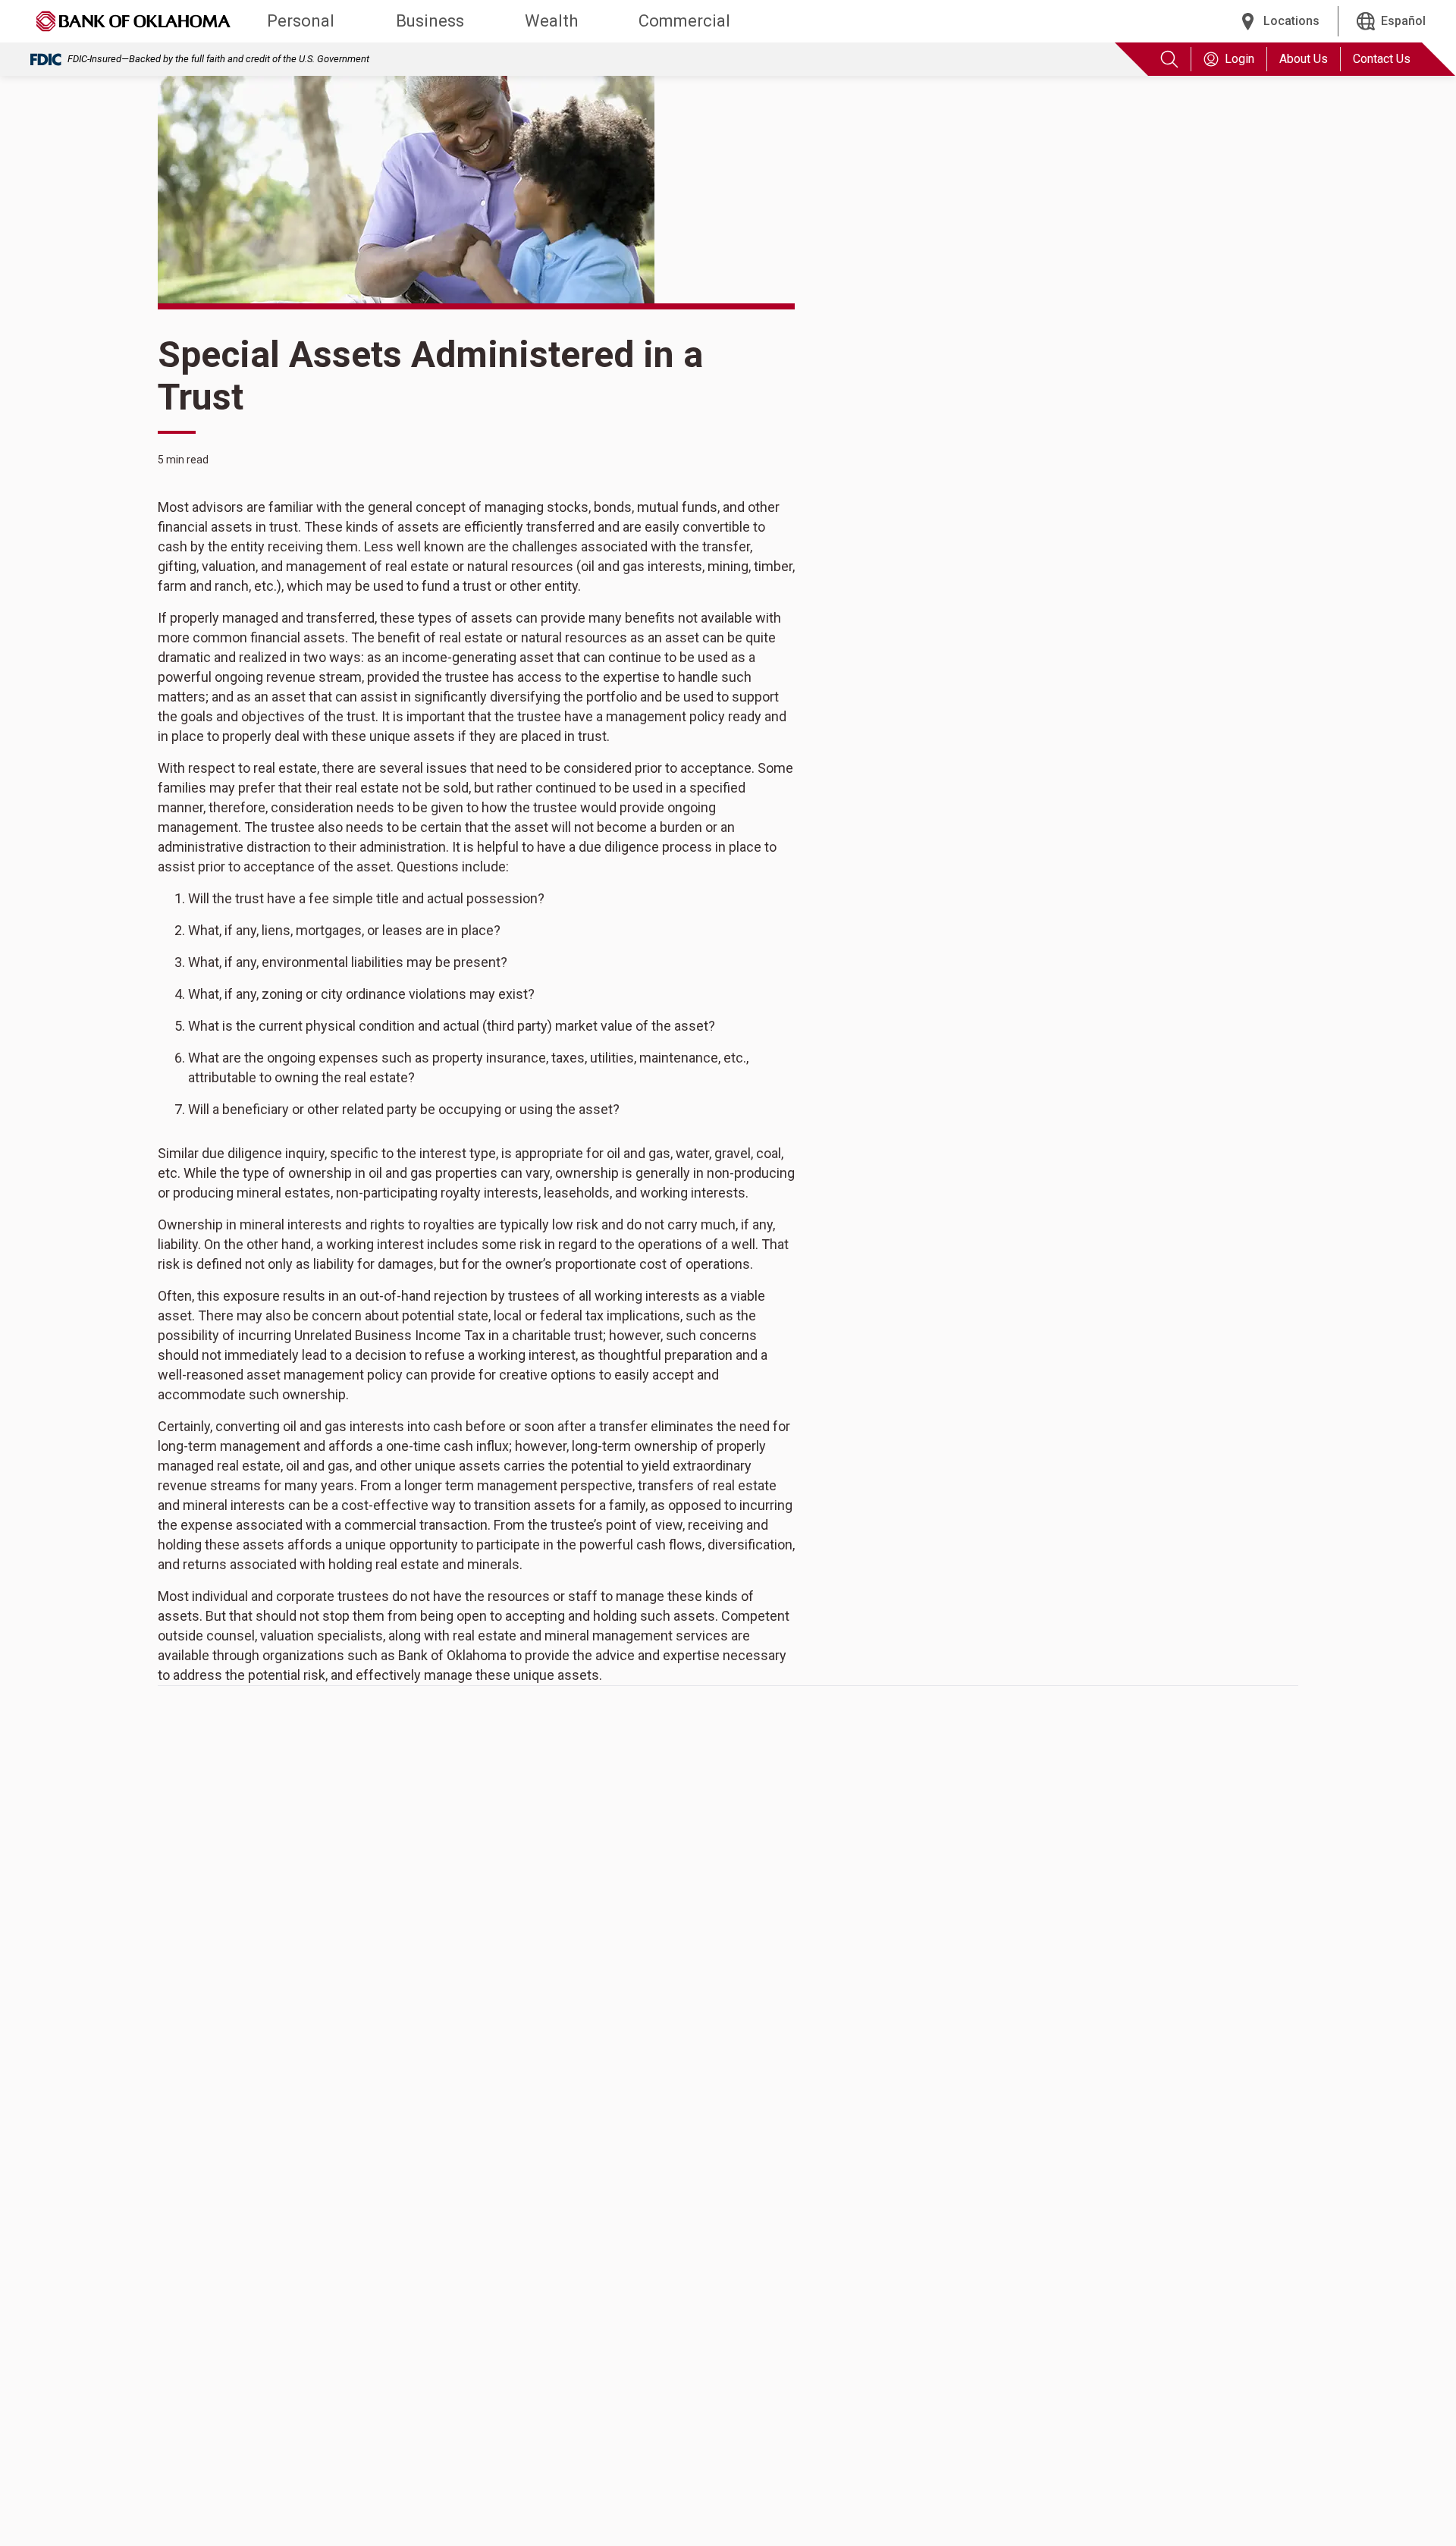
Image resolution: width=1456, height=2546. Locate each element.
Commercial (684, 21)
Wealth (551, 21)
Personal (301, 21)
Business (430, 21)
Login (1239, 59)
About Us (1304, 59)
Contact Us (1382, 59)
